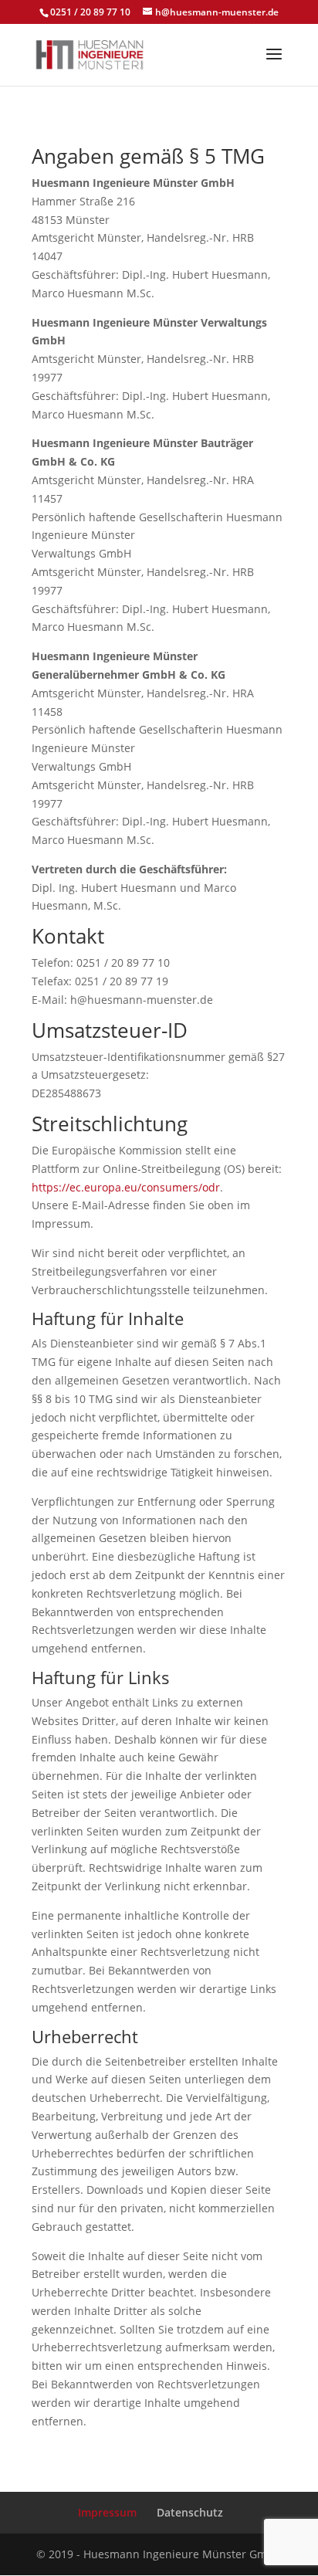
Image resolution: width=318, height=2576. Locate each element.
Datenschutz (190, 2512)
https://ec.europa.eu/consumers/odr (126, 1187)
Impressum (107, 2512)
